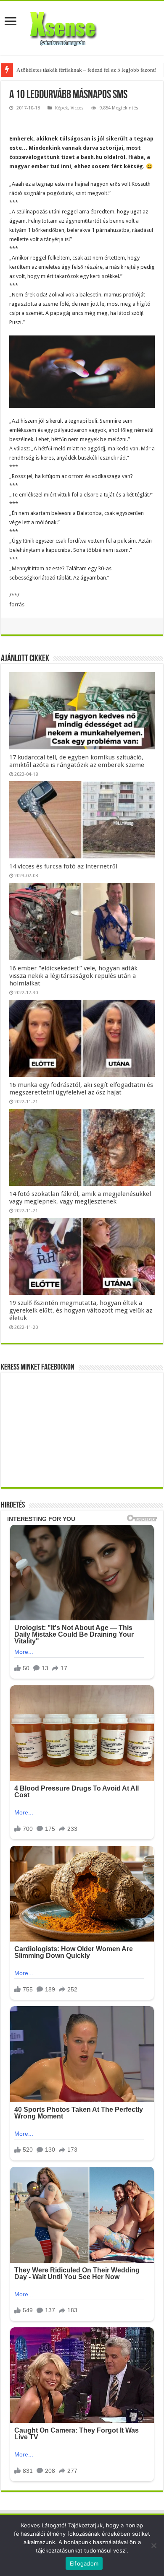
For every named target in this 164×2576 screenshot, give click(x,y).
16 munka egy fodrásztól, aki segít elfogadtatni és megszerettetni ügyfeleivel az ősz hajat (81, 1089)
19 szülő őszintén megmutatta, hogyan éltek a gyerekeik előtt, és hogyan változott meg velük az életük (81, 1310)
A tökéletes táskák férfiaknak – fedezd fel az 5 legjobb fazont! (86, 70)
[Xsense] (82, 26)
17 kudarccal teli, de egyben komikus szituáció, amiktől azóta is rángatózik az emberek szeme (77, 761)
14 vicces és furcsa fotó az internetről (63, 866)
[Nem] (153, 2545)
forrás (17, 604)
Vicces (77, 108)
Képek (62, 108)
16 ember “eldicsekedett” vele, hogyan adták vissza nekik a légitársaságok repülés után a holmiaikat (73, 976)
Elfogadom (84, 2563)
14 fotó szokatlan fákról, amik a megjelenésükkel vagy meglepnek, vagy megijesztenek (80, 1198)
